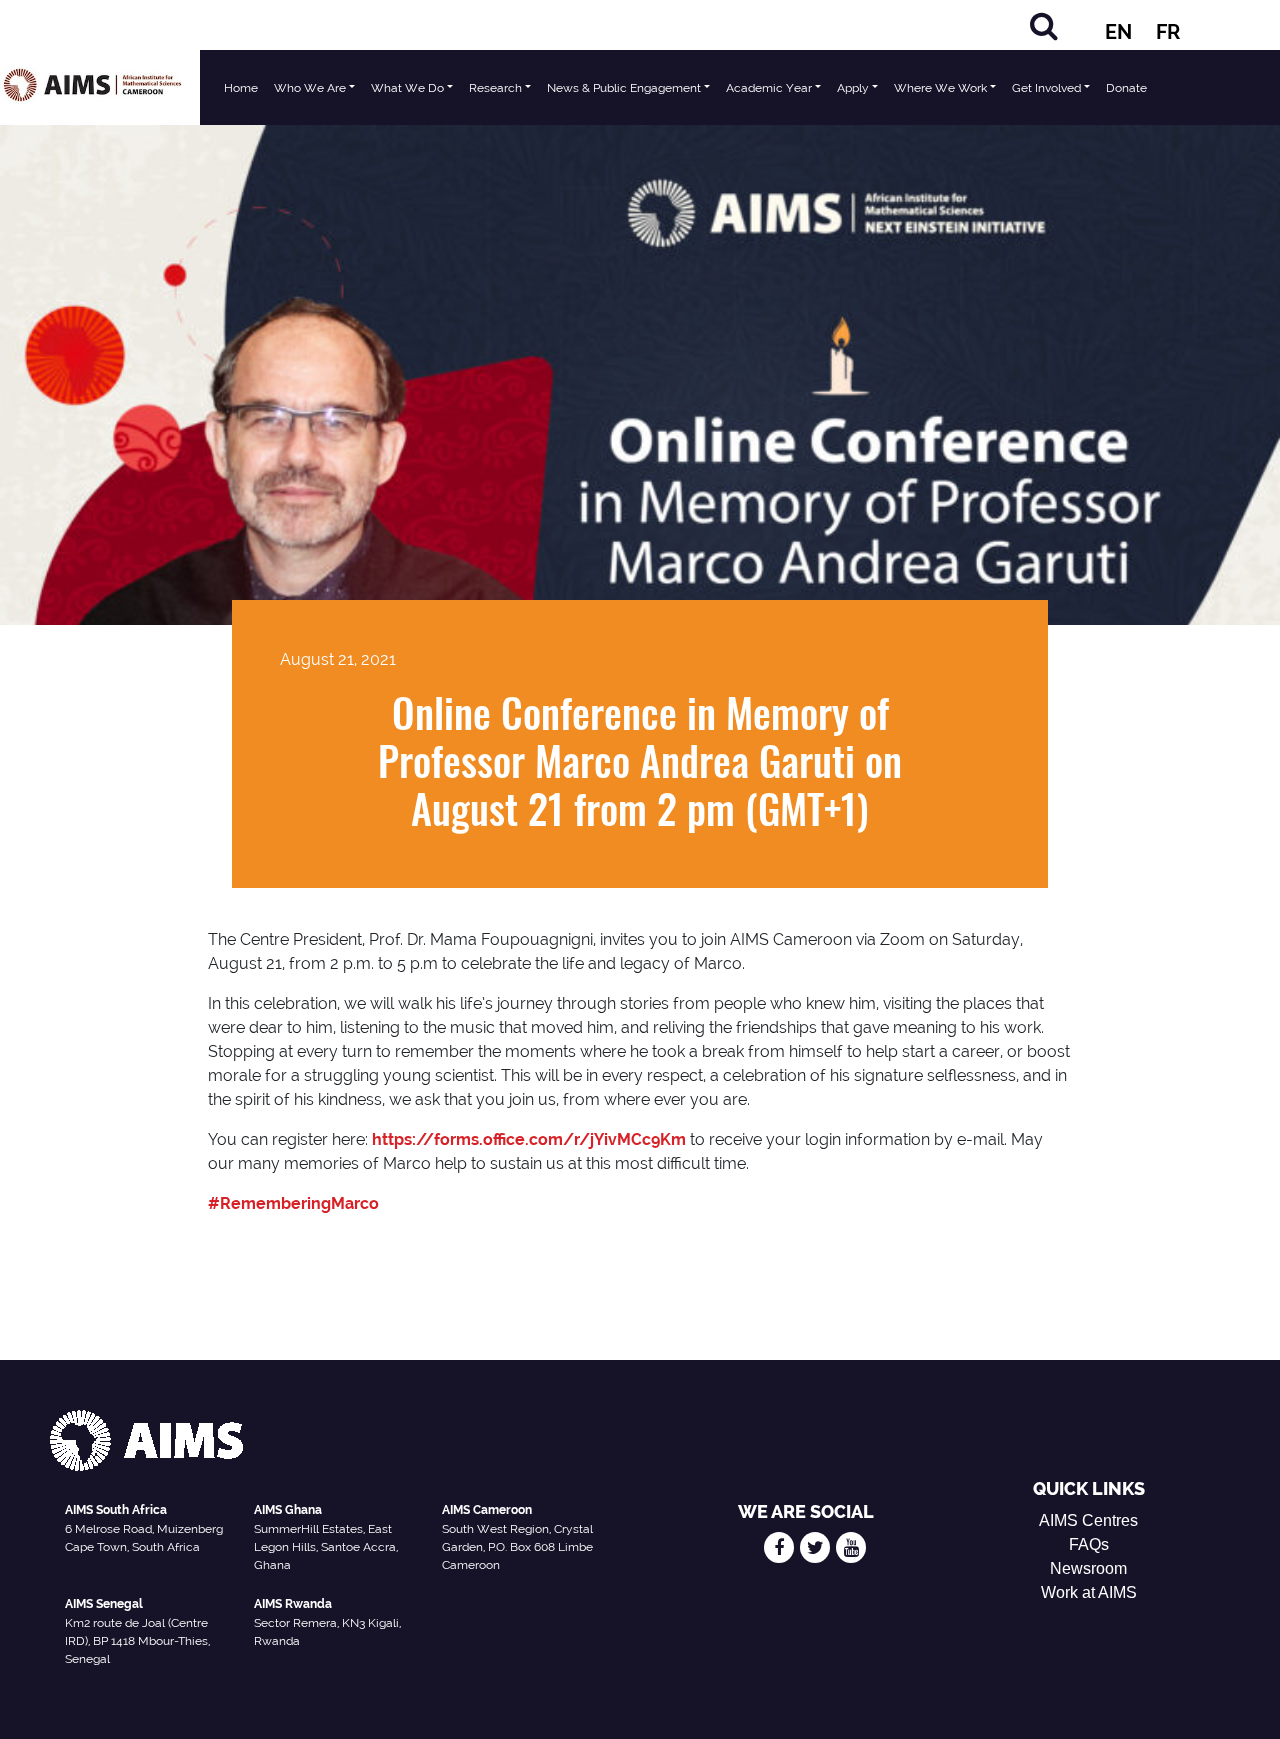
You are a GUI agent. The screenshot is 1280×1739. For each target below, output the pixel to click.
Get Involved (1046, 88)
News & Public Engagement (624, 88)
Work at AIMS (1089, 1592)
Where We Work (940, 88)
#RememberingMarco (293, 1203)
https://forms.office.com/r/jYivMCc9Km (529, 1139)
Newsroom (1088, 1568)
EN (1118, 32)
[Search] (1044, 25)
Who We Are (310, 88)
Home (241, 88)
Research (495, 88)
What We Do (407, 88)
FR (1168, 32)
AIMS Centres (1088, 1520)
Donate (1126, 88)
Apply (853, 88)
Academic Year (769, 88)
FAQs (1089, 1544)
